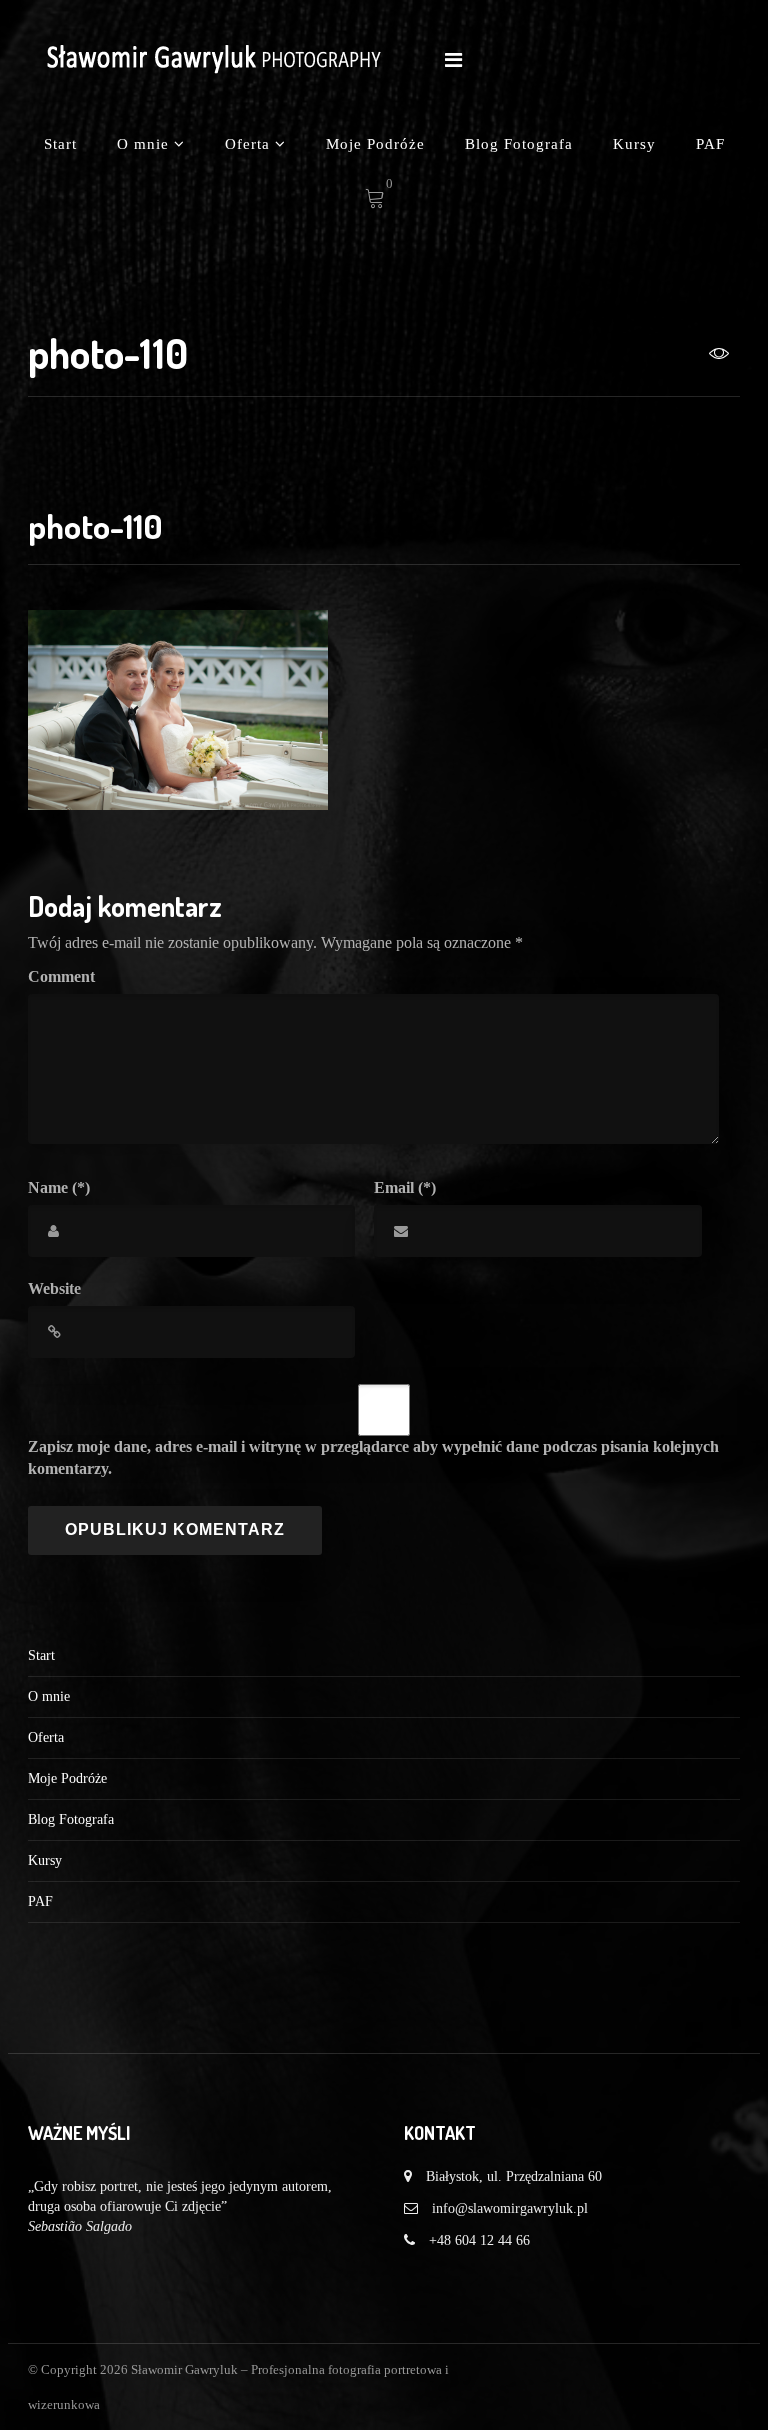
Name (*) (59, 1187)
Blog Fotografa (519, 144)
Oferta (250, 144)
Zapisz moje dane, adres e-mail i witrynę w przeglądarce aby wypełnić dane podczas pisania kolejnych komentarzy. (373, 1458)
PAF (710, 144)
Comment (61, 976)
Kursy (634, 144)
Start (60, 144)
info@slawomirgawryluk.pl (510, 2208)
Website (54, 1288)
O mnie (145, 144)
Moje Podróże (375, 144)
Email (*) (405, 1187)
